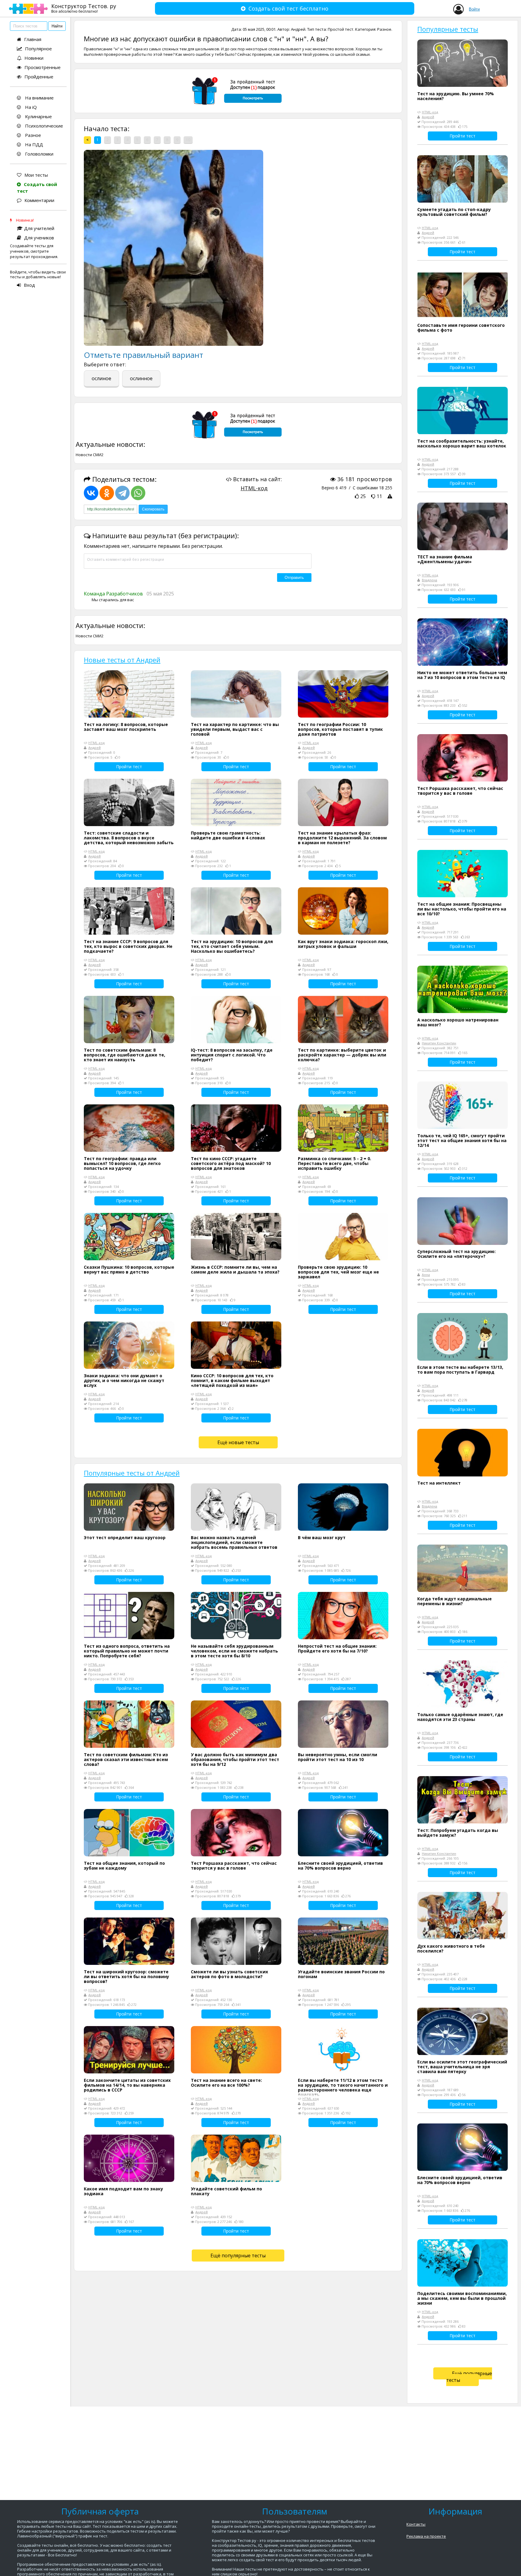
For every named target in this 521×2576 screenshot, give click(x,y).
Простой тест (341, 29)
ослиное (101, 378)
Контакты (416, 2524)
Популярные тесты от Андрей (132, 1473)
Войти (474, 9)
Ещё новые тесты (238, 1442)
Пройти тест (129, 767)
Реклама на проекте (426, 2536)
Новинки (34, 58)
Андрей (298, 29)
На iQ (30, 107)
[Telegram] (122, 493)
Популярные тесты (448, 29)
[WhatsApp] (138, 493)
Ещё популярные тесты (238, 2256)
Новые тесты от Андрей (122, 660)
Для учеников (39, 238)
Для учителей (39, 228)
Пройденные (39, 77)
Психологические (43, 126)
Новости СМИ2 (90, 455)
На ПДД (33, 144)
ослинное (141, 378)
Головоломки (39, 154)
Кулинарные (38, 116)
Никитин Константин (439, 1043)
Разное (32, 135)
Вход (29, 285)
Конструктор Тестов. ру (84, 8)
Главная (33, 39)
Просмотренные (43, 67)
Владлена (429, 580)
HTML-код (254, 488)
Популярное (38, 49)
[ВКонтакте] (91, 493)
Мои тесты (36, 175)
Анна (426, 1275)
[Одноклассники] (107, 493)
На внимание (39, 98)
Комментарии (39, 200)
